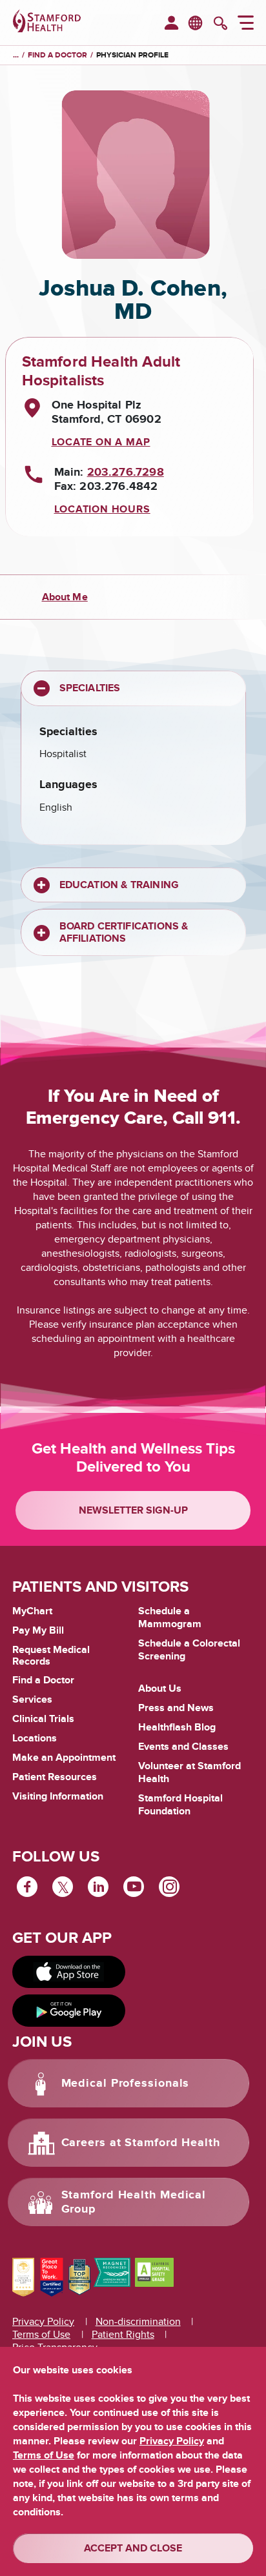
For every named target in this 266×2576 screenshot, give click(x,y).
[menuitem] (171, 24)
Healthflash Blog (177, 1727)
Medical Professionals (126, 2084)
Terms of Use (41, 2335)
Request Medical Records (51, 1656)
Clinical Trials (43, 1719)
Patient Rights (123, 2335)
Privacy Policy (43, 2322)
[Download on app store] (69, 1972)
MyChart (32, 1612)
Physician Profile (132, 55)
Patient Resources (55, 1777)
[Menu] (246, 25)
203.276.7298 (126, 472)
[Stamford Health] (47, 23)
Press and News (176, 1708)
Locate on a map (101, 442)
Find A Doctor (57, 55)
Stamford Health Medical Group (134, 2202)
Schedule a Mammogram (170, 1618)
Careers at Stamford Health (141, 2143)
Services (32, 1699)
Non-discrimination (138, 2322)
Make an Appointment (64, 1758)
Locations (35, 1738)
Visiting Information (58, 1796)
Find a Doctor (43, 1680)
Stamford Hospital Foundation (180, 1805)
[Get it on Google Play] (69, 2011)
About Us (160, 1689)
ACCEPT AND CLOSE (133, 2548)
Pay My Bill (38, 1630)
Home (16, 56)
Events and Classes (183, 1747)
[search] (220, 25)
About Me (65, 597)
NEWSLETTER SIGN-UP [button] (133, 1510)
